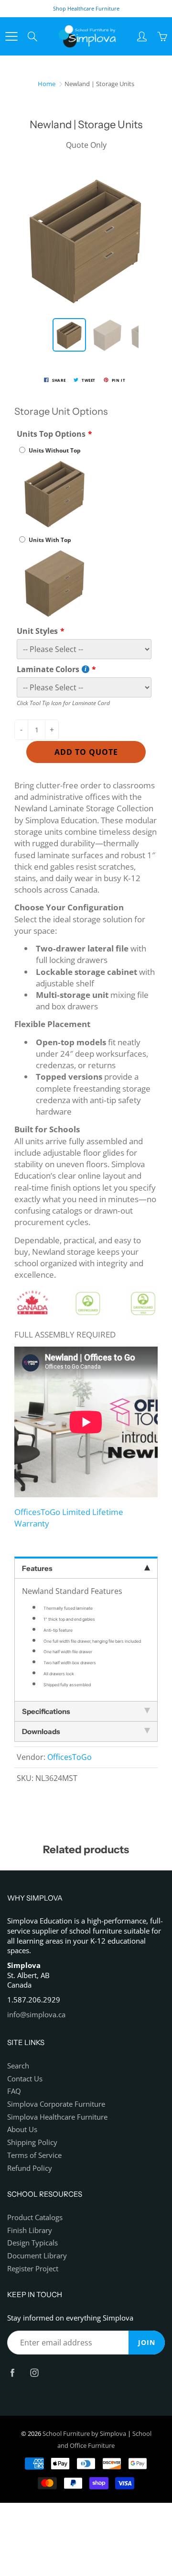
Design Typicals (32, 2243)
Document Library (37, 2256)
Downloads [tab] (41, 1731)
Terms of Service (34, 2155)
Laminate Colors (48, 669)
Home (47, 84)
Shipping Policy (32, 2142)
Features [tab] (37, 1568)
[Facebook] (12, 2372)
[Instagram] (34, 2372)
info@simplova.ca (36, 2015)
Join (147, 2342)
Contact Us (25, 2079)
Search (18, 2066)
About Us (22, 2129)
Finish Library (30, 2230)
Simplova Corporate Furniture (56, 2104)
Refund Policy (30, 2168)
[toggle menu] (11, 36)
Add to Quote (86, 752)
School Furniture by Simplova (84, 2433)
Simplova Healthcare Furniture (57, 2117)
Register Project (33, 2269)
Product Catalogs (35, 2217)
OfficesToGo (70, 1757)
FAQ (14, 2091)
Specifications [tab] (46, 1711)
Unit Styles (37, 631)
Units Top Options (51, 434)
